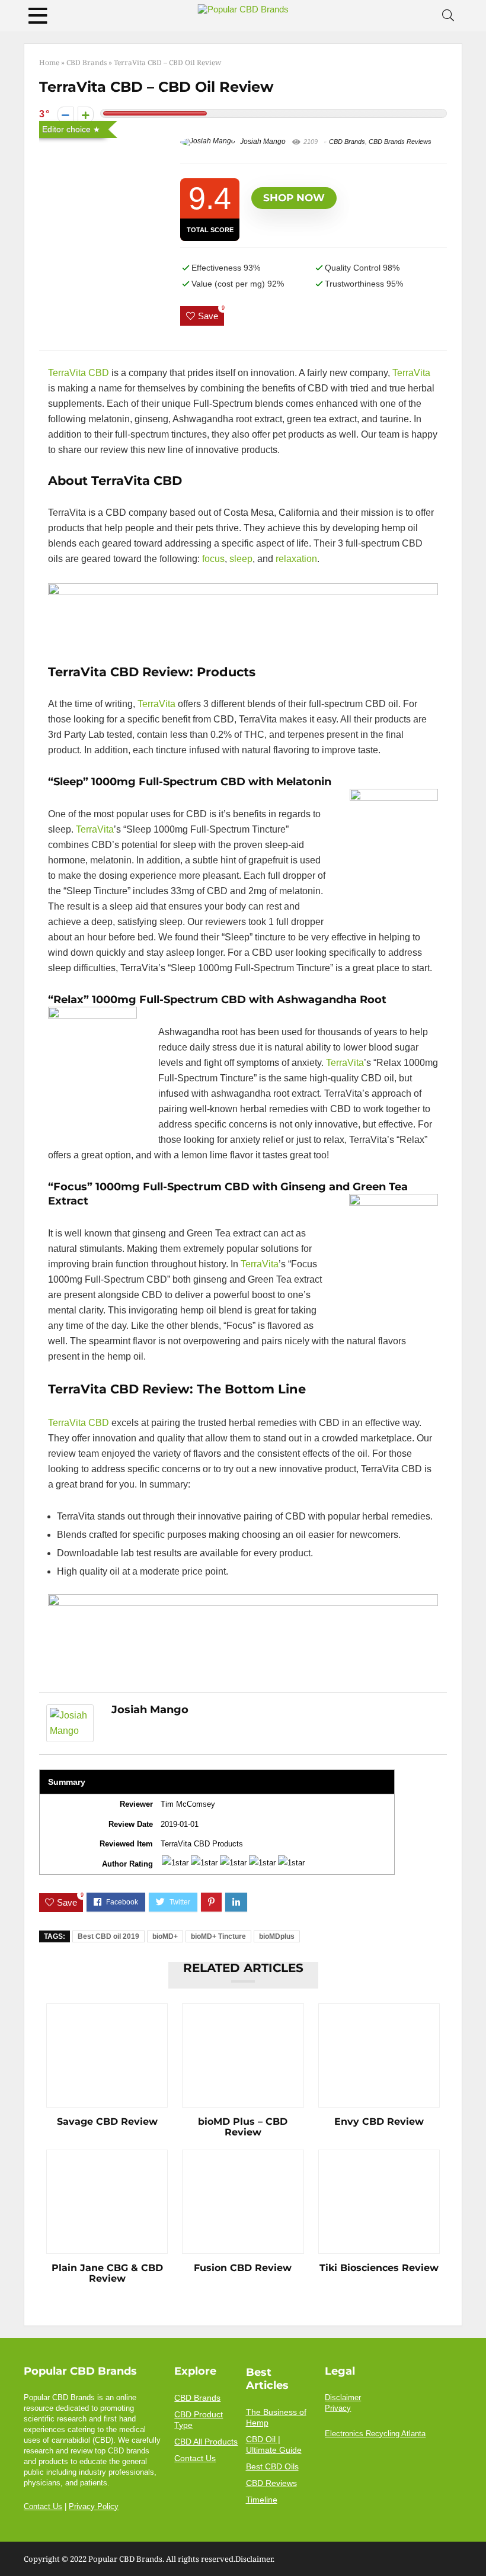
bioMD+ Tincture (218, 1936)
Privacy (338, 2408)
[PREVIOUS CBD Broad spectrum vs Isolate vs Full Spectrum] (12, 2546)
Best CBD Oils (272, 2466)
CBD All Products (206, 2442)
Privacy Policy (94, 2507)
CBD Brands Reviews (400, 142)
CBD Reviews (271, 2483)
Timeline (262, 2500)
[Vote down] (65, 115)
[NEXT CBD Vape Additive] (474, 2546)
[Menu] (38, 16)
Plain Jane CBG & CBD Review (107, 2273)
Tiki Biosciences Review (379, 2268)
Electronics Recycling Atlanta (375, 2434)
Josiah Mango (262, 142)
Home (49, 62)
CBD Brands (87, 62)
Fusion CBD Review (243, 2268)
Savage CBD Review (107, 2122)
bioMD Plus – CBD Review (243, 2127)
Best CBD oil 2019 (108, 1936)
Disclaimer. (255, 2559)
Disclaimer (343, 2398)
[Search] (448, 16)
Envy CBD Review (379, 2122)
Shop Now (294, 198)
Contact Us (43, 2507)
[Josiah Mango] (70, 1712)
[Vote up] (86, 115)
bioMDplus (277, 1936)
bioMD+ (165, 1936)
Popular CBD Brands (125, 2559)
